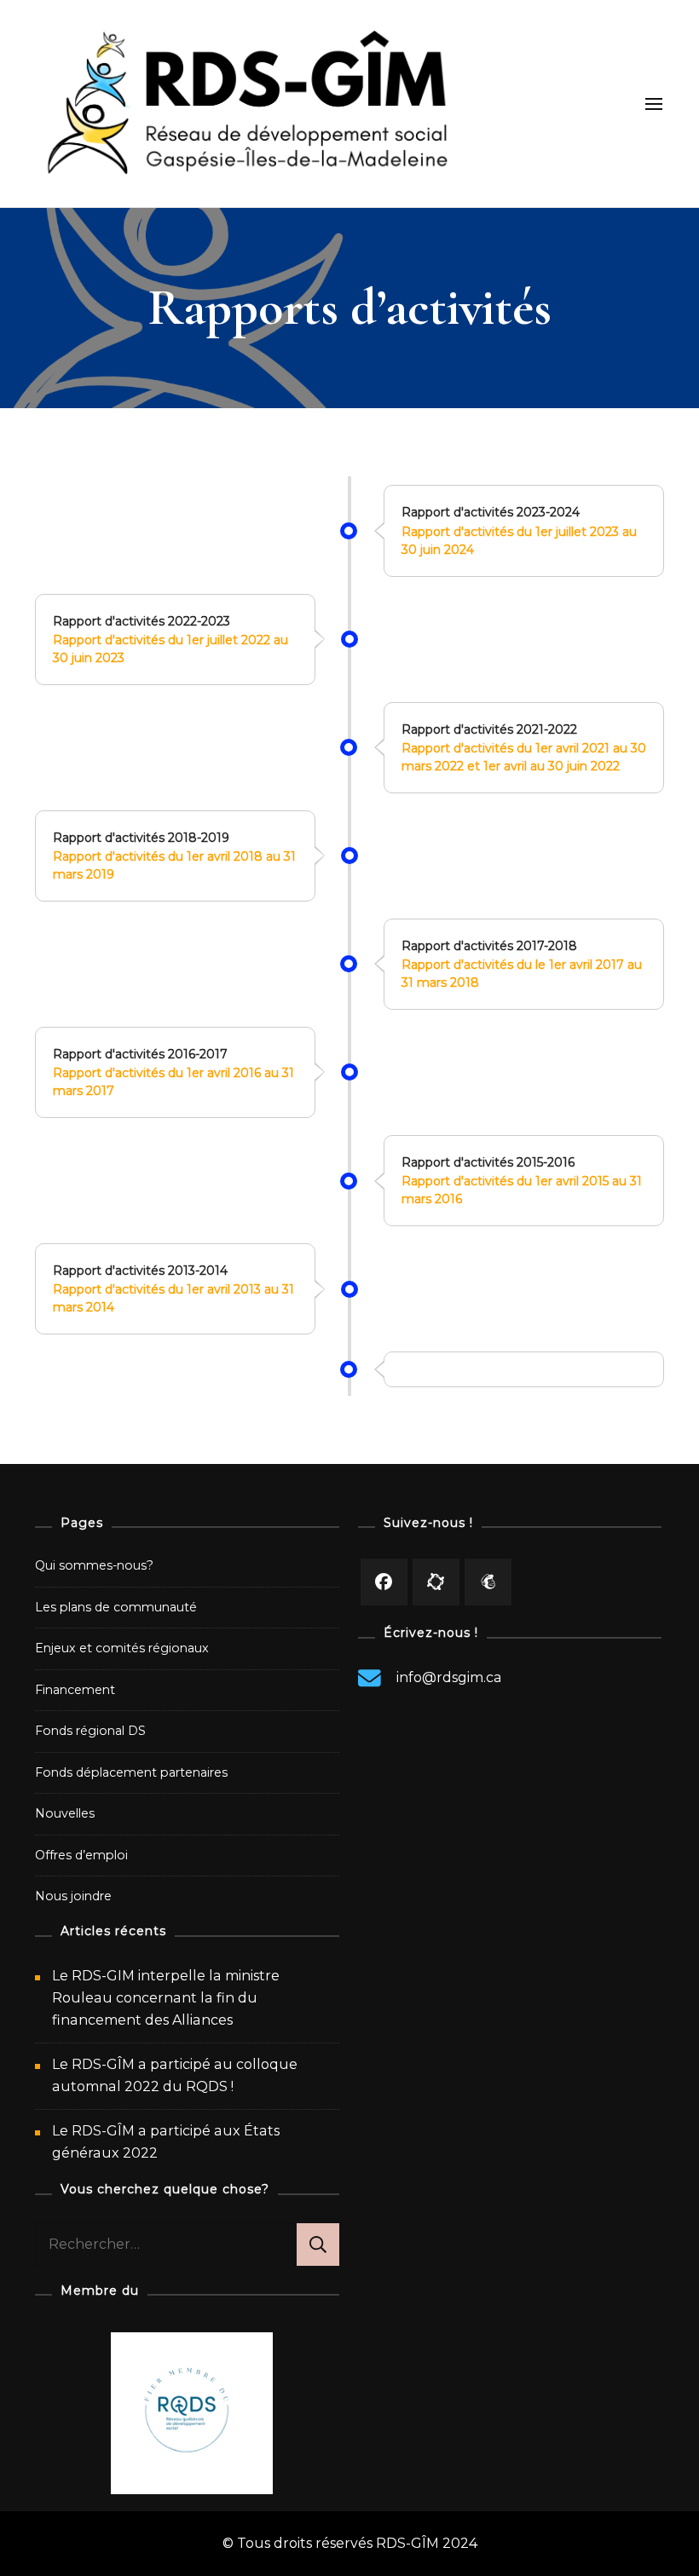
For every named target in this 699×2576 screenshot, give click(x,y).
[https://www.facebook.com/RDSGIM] (384, 1582)
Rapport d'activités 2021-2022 (489, 729)
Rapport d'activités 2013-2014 (140, 1271)
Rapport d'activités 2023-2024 (491, 512)
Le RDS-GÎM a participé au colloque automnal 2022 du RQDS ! (175, 2075)
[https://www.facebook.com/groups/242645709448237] (436, 1582)
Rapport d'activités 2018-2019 (141, 838)
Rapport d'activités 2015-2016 (488, 1162)
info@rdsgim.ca (449, 1677)
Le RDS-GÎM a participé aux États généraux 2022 (166, 2142)
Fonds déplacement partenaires (131, 1772)
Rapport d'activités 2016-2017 (140, 1054)
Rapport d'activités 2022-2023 (142, 621)
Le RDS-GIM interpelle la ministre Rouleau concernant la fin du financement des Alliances (166, 1998)
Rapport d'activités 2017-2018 (489, 946)
